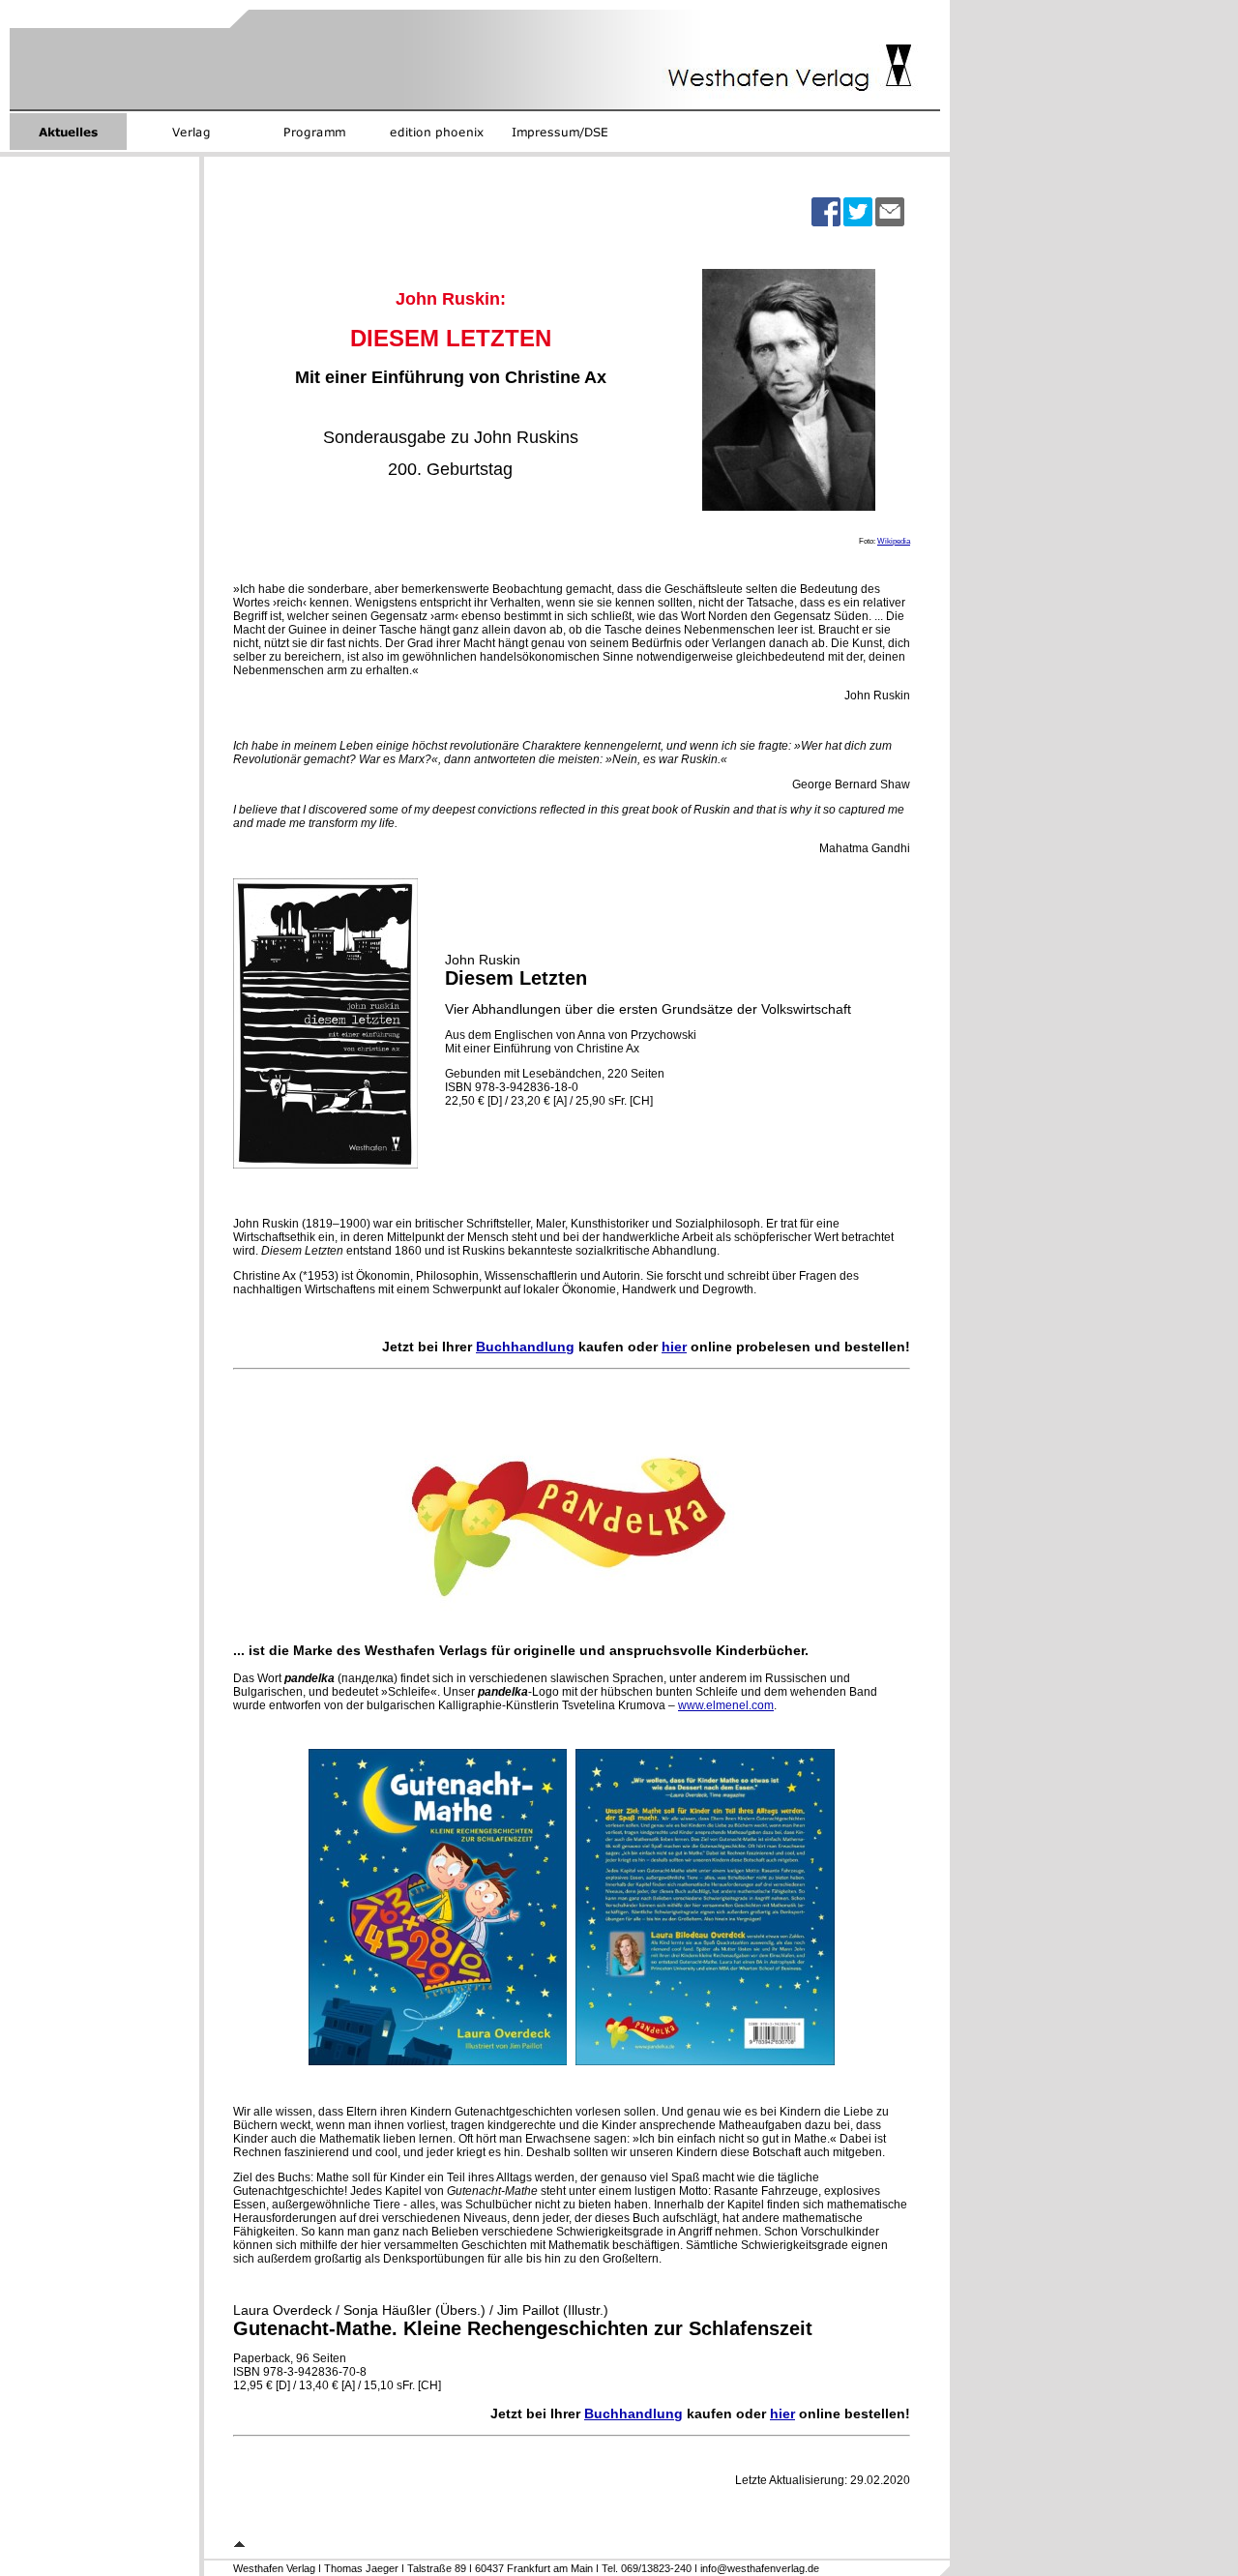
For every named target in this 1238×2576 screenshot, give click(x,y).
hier (674, 1347)
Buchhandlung (525, 1347)
